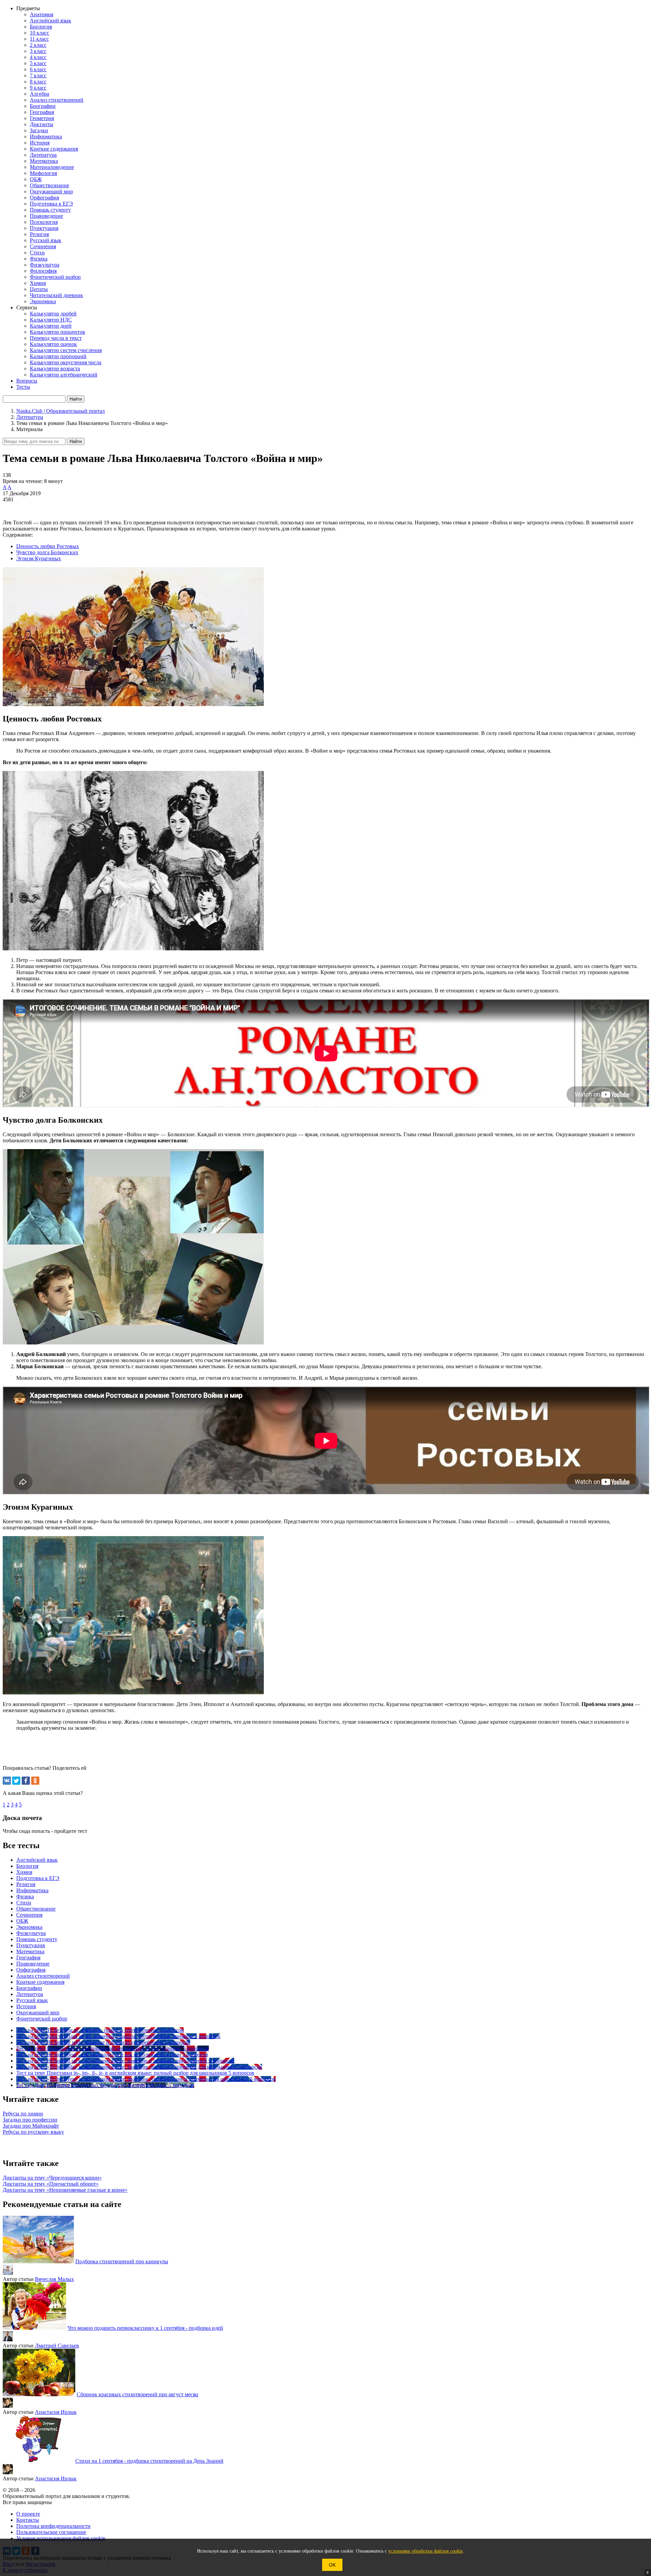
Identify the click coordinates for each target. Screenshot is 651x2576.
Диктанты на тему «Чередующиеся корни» (52, 2178)
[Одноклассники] (35, 1781)
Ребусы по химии (23, 2114)
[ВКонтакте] (7, 1781)
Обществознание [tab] (36, 1909)
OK (332, 2565)
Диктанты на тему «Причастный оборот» (51, 2184)
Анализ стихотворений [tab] (43, 1976)
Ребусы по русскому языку (33, 2132)
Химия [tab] (24, 1872)
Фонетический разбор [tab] (42, 2019)
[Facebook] (26, 1781)
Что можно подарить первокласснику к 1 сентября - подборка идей (145, 2328)
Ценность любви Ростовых (48, 546)
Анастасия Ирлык (56, 2412)
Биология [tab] (27, 1866)
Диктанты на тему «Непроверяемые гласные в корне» (65, 2190)
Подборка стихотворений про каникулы (122, 2261)
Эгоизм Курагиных (39, 558)
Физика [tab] (25, 1896)
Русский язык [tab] (32, 2000)
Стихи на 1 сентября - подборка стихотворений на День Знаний (149, 2461)
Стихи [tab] (24, 1903)
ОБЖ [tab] (22, 1921)
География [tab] (28, 1958)
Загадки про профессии (30, 2120)
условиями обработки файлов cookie (426, 2551)
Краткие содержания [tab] (40, 1982)
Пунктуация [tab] (31, 1945)
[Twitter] (16, 1781)
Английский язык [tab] (37, 1860)
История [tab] (26, 2006)
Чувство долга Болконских (47, 552)
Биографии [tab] (29, 1988)
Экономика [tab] (29, 1927)
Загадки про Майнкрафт (31, 2126)
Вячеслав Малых (54, 2279)
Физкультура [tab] (31, 1933)
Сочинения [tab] (29, 1915)
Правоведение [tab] (33, 1964)
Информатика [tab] (32, 1890)
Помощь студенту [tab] (37, 1939)
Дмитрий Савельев (57, 2346)
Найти (76, 441)
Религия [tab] (26, 1884)
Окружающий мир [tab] (38, 2012)
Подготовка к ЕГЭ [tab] (38, 1878)
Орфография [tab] (31, 1970)
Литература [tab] (30, 1994)
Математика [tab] (30, 1951)
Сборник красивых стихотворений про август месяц (137, 2394)
